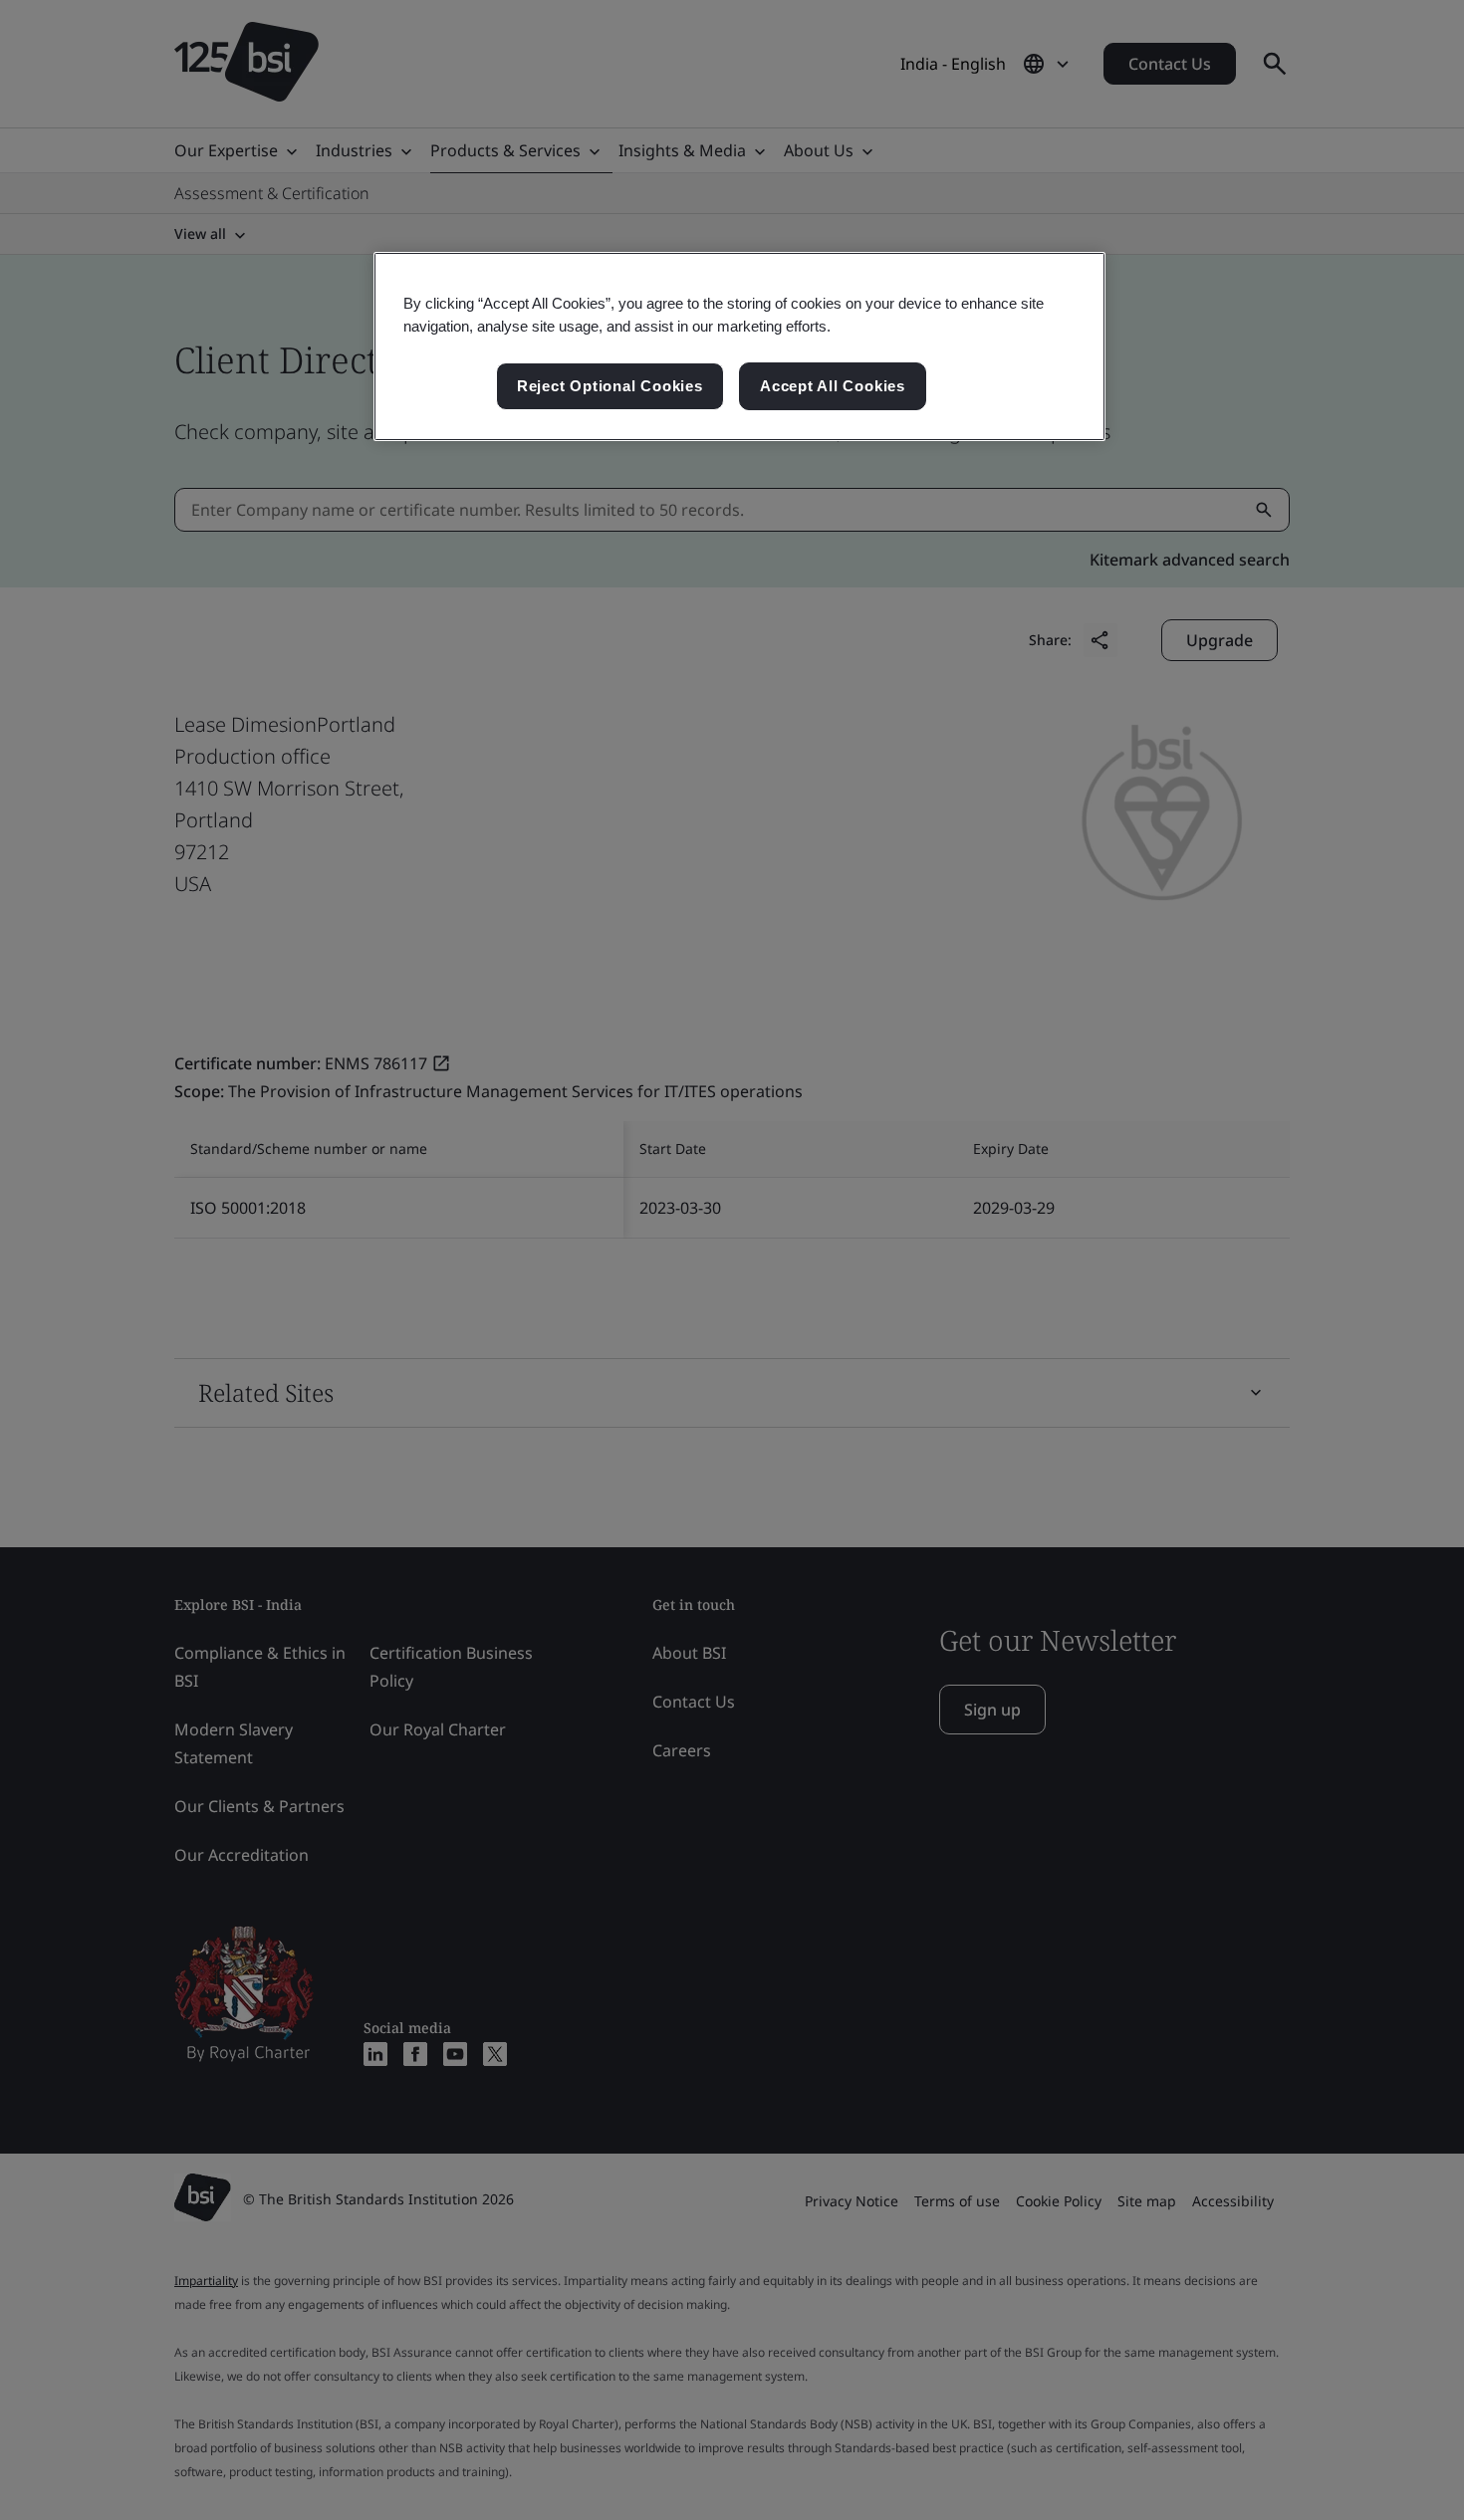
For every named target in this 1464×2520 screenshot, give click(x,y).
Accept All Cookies (833, 386)
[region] (739, 346)
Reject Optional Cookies (610, 386)
